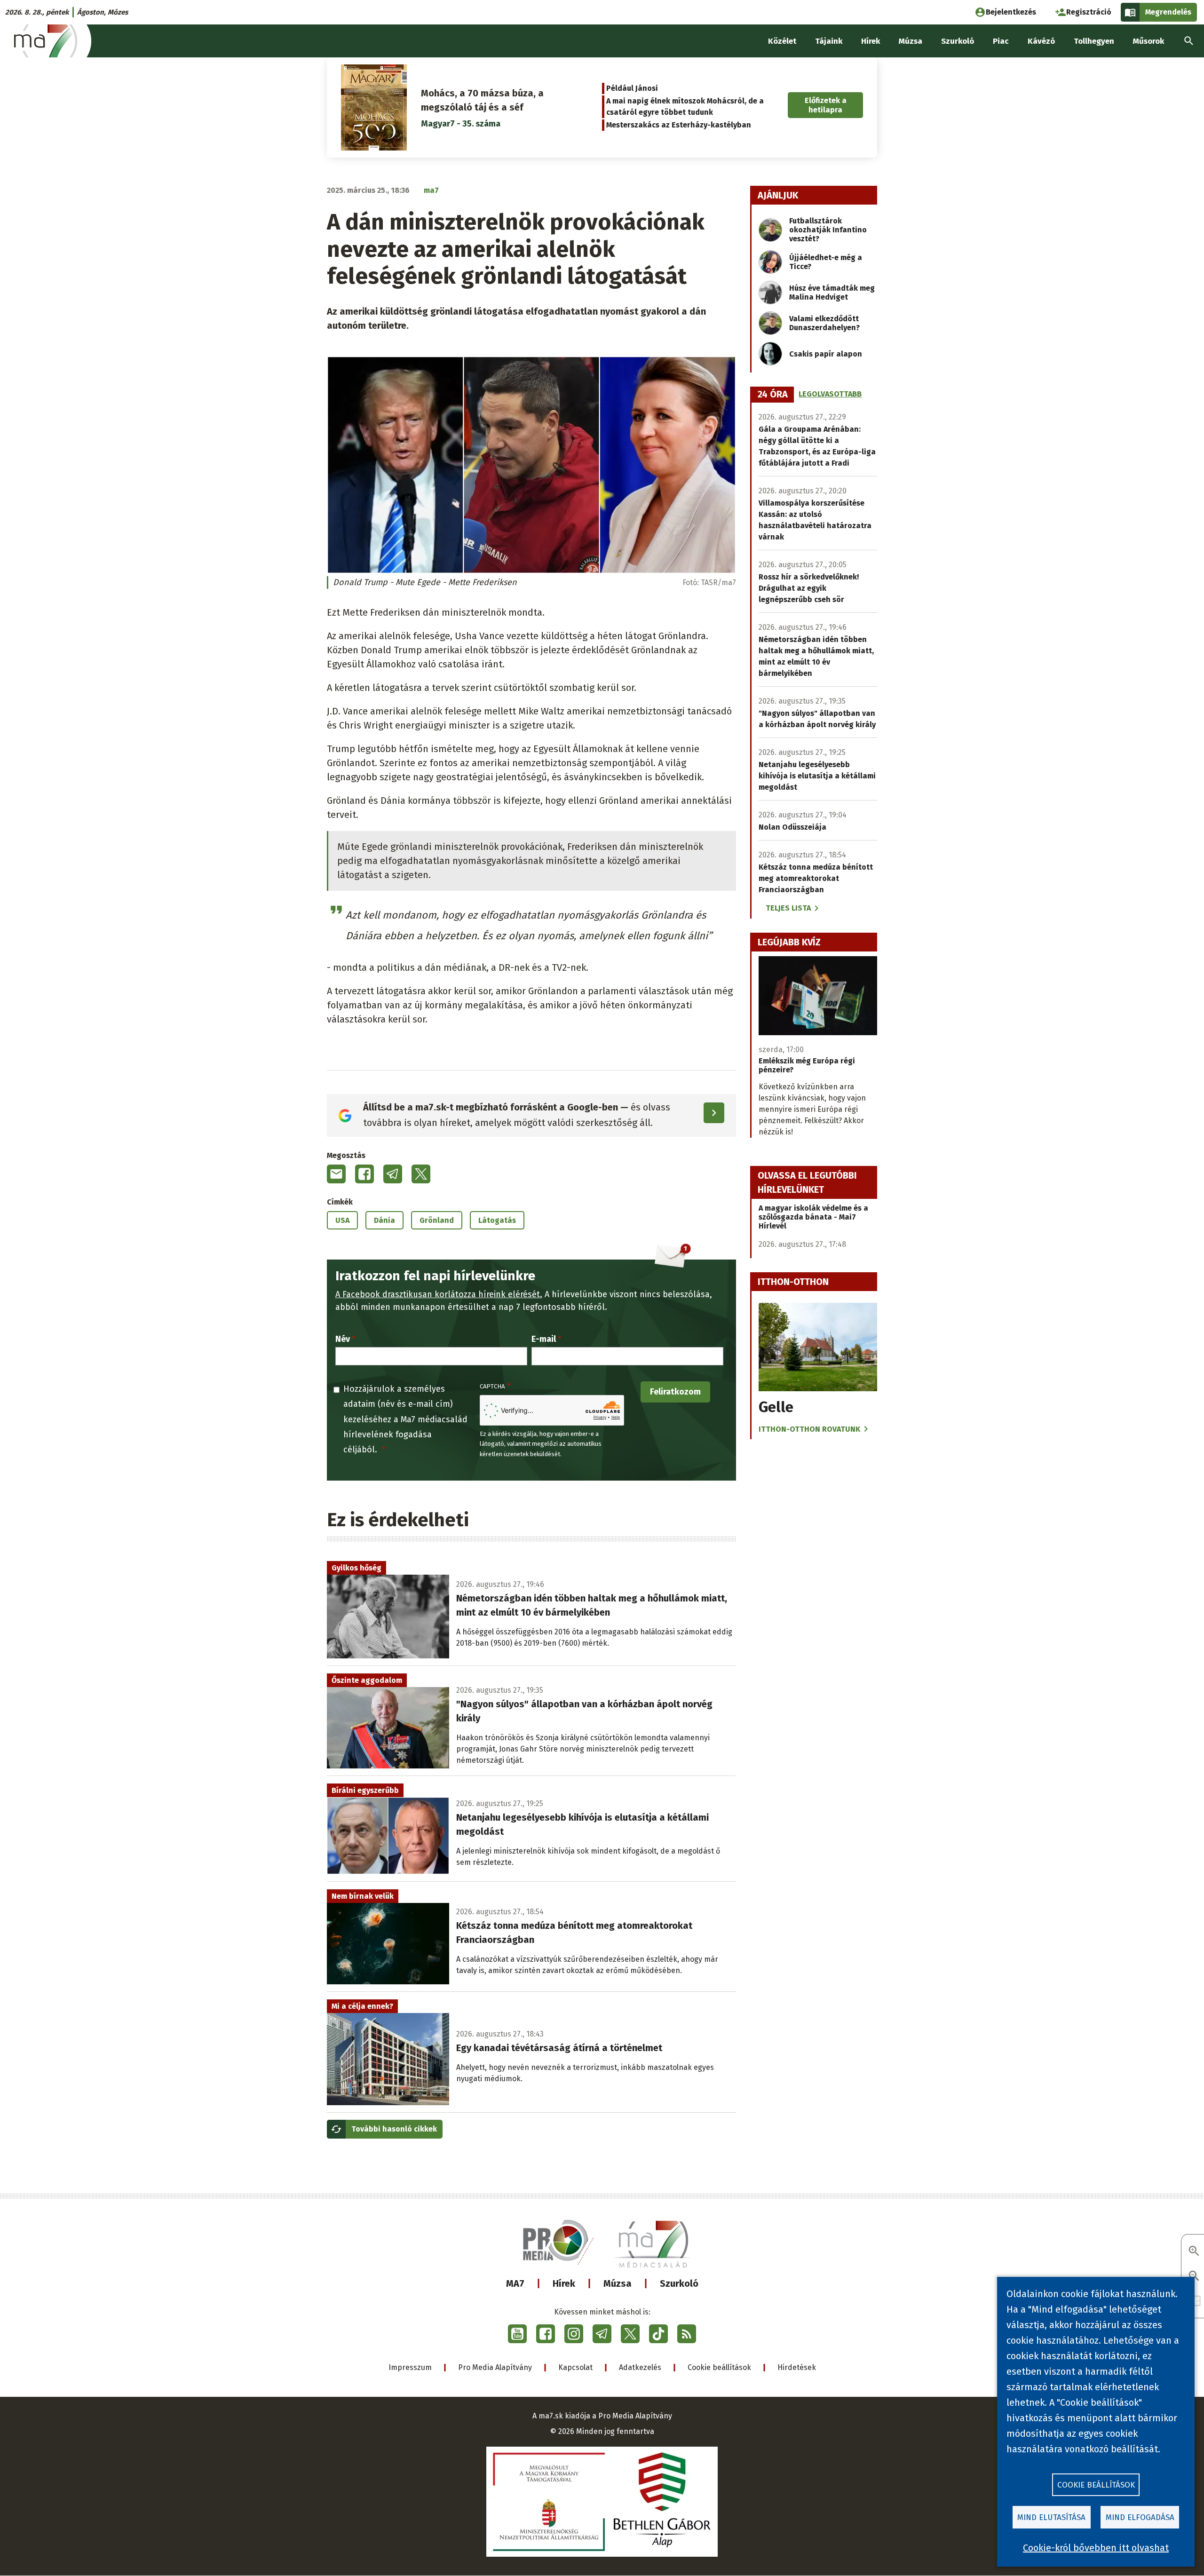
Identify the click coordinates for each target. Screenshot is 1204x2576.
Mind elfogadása (1140, 2517)
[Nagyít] (1194, 2252)
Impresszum (410, 2367)
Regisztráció (1089, 12)
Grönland (437, 1220)
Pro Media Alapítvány (495, 2367)
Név (343, 1339)
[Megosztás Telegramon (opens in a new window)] (393, 1174)
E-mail (544, 1339)
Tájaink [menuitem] (829, 41)
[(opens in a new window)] (517, 2334)
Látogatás (497, 1220)
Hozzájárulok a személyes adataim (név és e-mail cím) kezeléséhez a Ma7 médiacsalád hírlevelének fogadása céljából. (405, 1419)
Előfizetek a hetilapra (826, 105)
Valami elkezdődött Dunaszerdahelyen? (824, 323)
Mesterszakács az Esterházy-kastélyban (679, 125)
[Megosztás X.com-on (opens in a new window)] (421, 1174)
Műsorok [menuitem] (1149, 41)
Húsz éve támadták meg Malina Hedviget (832, 293)
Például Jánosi (632, 88)
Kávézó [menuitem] (1041, 41)
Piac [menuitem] (1001, 41)
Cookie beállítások (719, 2367)
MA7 (515, 2283)
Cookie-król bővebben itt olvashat (1096, 2548)
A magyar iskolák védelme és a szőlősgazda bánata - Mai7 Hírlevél (813, 1217)
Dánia (384, 1220)
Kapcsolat (575, 2367)
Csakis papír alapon (826, 354)
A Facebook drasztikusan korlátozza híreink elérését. (439, 1294)
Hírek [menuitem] (871, 41)
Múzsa (618, 2283)
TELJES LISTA (788, 908)
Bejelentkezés (1011, 12)
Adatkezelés (640, 2367)
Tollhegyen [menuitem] (1094, 41)
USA (342, 1220)
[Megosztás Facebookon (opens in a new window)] (364, 1174)
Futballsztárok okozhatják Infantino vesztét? (828, 230)
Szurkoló (679, 2283)
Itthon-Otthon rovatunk (809, 1429)
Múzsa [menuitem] (911, 41)
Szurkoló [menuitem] (958, 41)
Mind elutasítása (1051, 2517)
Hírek (564, 2283)
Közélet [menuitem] (782, 41)
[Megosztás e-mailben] (336, 1174)
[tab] (773, 395)
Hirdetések (797, 2367)
